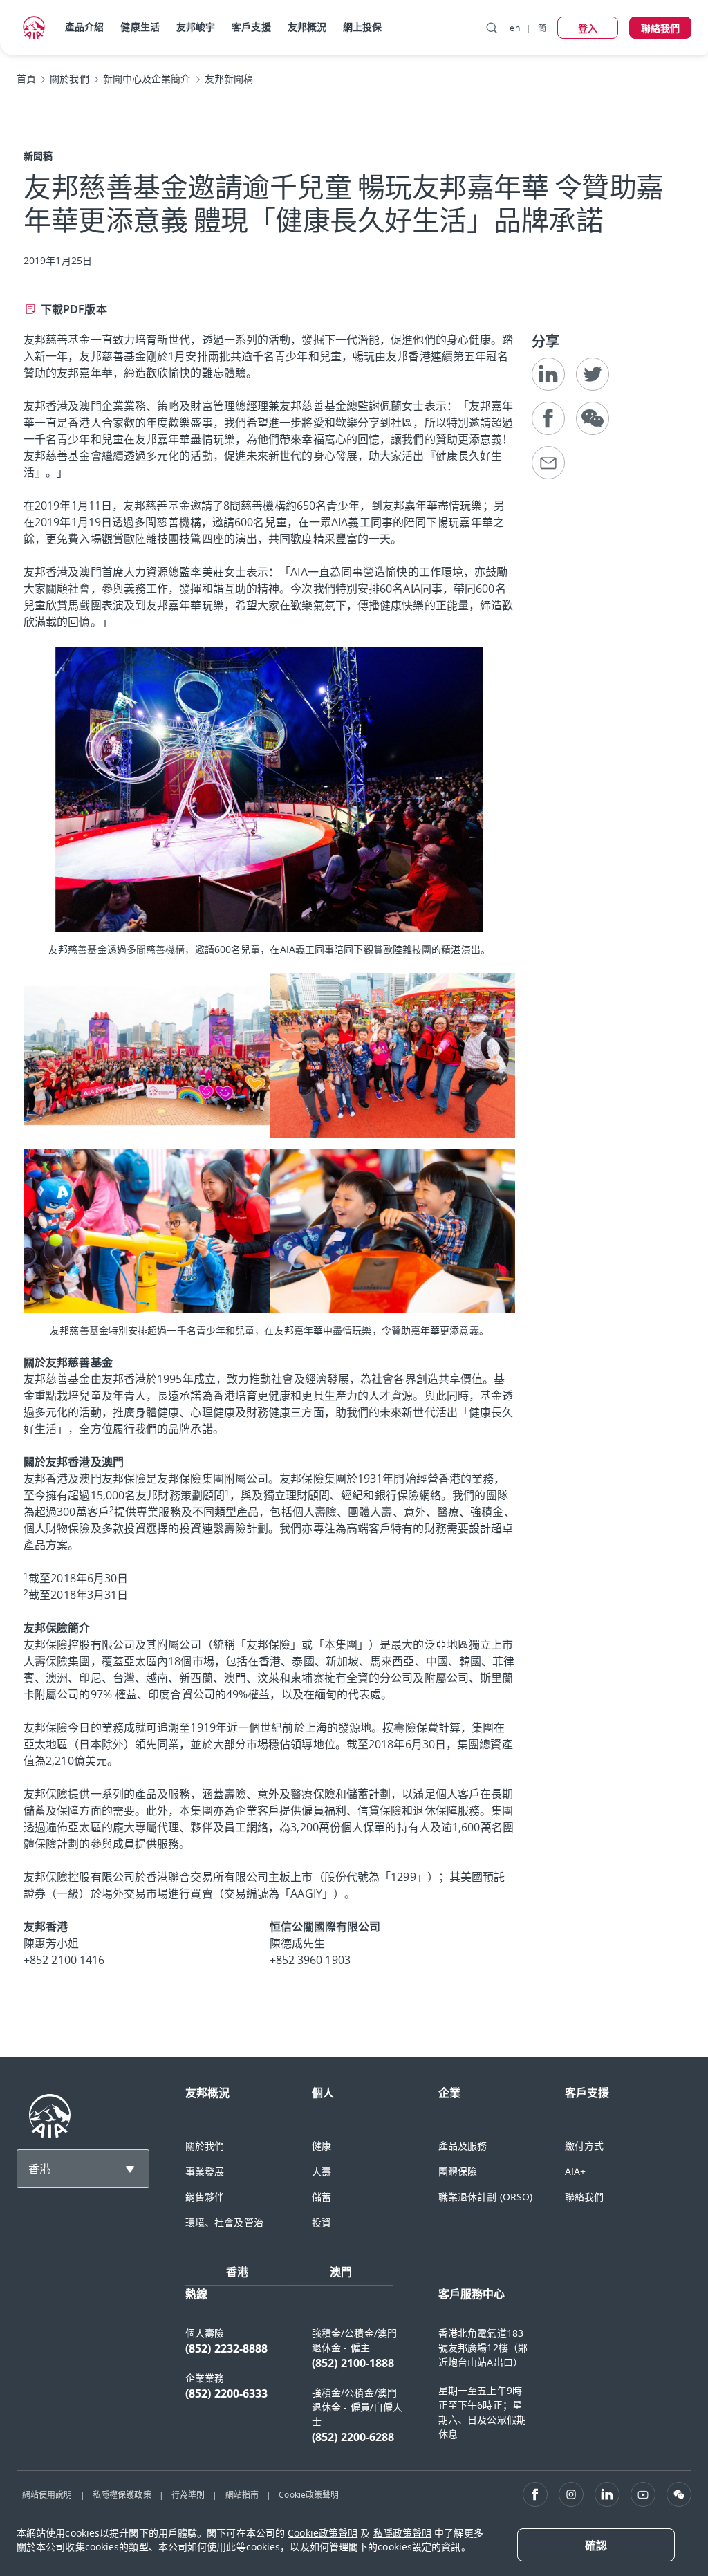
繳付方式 (584, 2146)
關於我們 (205, 2146)
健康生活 (140, 27)
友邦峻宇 (196, 27)
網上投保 (362, 27)
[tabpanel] (438, 2372)
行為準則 (188, 2494)
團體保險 (458, 2171)
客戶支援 (251, 27)
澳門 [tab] (341, 2272)
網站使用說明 (47, 2494)
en (514, 28)
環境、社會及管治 (224, 2222)
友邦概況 (307, 27)
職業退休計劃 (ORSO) (485, 2197)
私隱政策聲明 (403, 2533)
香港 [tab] (237, 2272)
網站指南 (242, 2494)
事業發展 (205, 2171)
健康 (322, 2146)
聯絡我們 (584, 2197)
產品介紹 (84, 27)
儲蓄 (322, 2197)
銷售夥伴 (205, 2197)
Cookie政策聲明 (309, 2494)
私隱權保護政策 (122, 2494)
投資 (322, 2222)
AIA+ (575, 2171)
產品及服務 (463, 2146)
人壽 (322, 2171)
